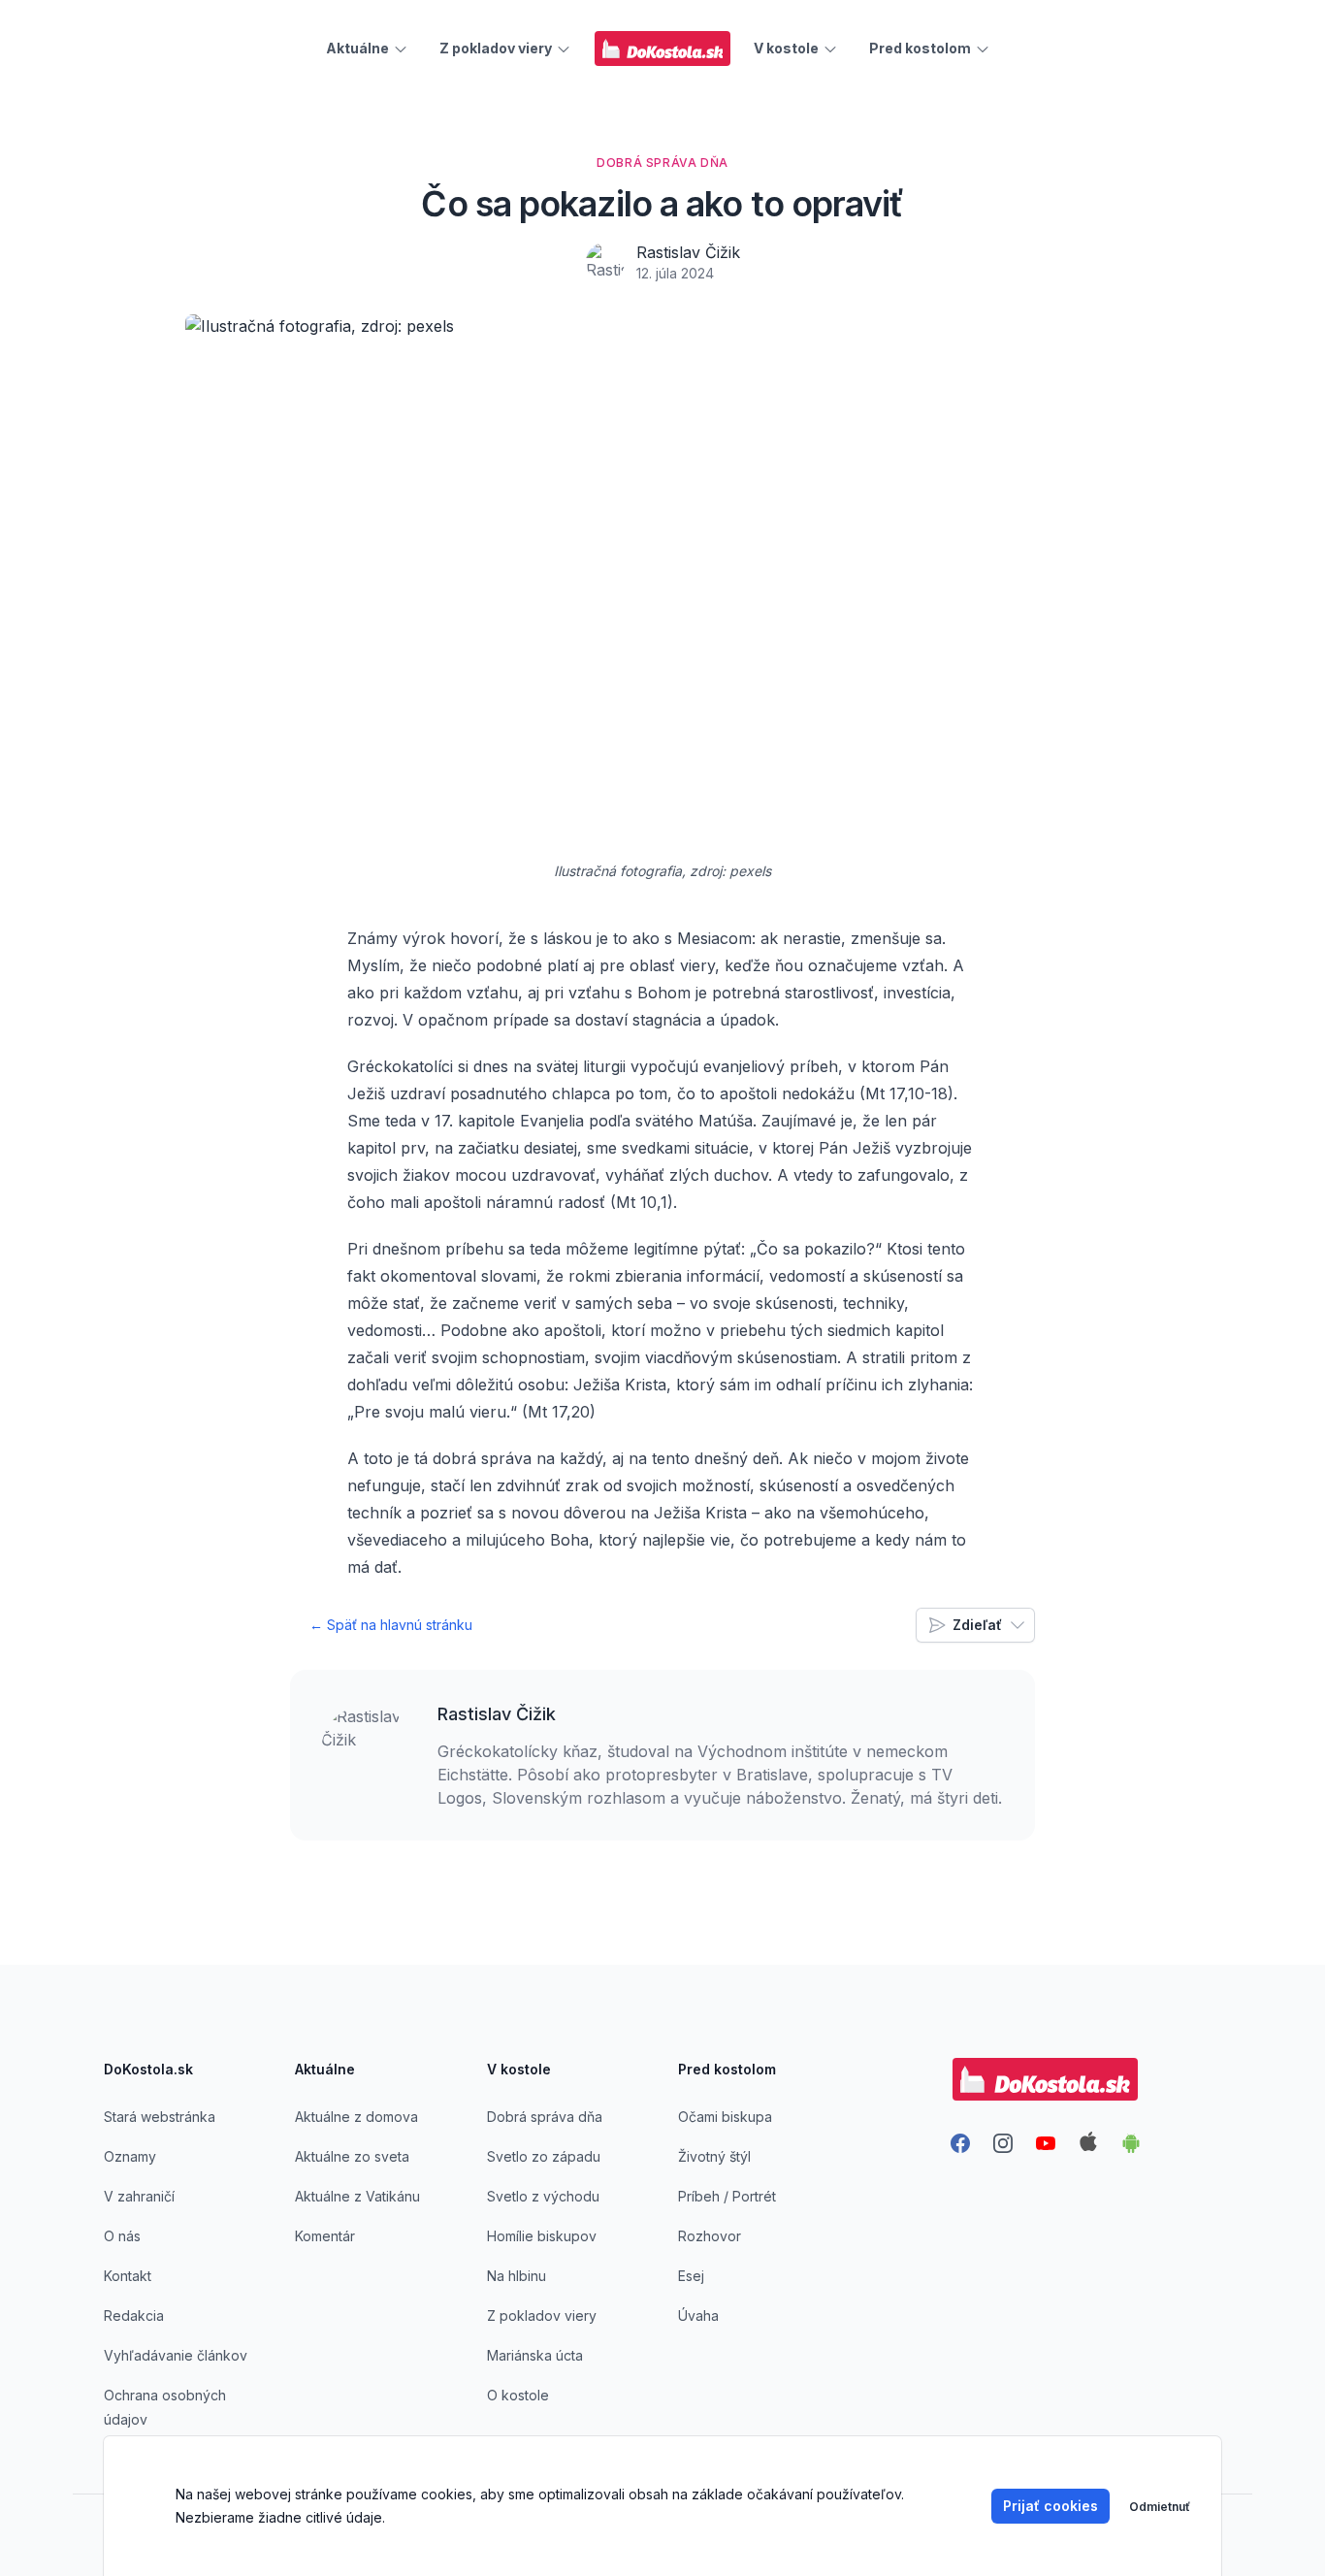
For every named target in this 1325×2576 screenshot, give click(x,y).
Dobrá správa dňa (545, 2117)
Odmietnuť (1160, 2507)
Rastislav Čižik (688, 252)
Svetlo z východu (543, 2196)
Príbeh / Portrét (727, 2196)
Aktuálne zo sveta (352, 2156)
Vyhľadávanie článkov (176, 2355)
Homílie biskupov (542, 2236)
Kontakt (128, 2276)
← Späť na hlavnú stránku (391, 1625)
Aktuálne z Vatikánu (357, 2196)
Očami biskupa (725, 2117)
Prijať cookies (1050, 2506)
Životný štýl (714, 2156)
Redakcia (134, 2315)
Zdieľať (977, 1625)
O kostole (518, 2395)
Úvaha (698, 2315)
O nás (122, 2236)
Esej (691, 2276)
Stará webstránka (160, 2117)
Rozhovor (710, 2236)
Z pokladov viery (542, 2315)
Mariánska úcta (535, 2355)
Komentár (325, 2236)
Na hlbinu (517, 2276)
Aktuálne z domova (356, 2117)
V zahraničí (139, 2196)
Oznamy (130, 2156)
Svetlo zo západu (544, 2156)
